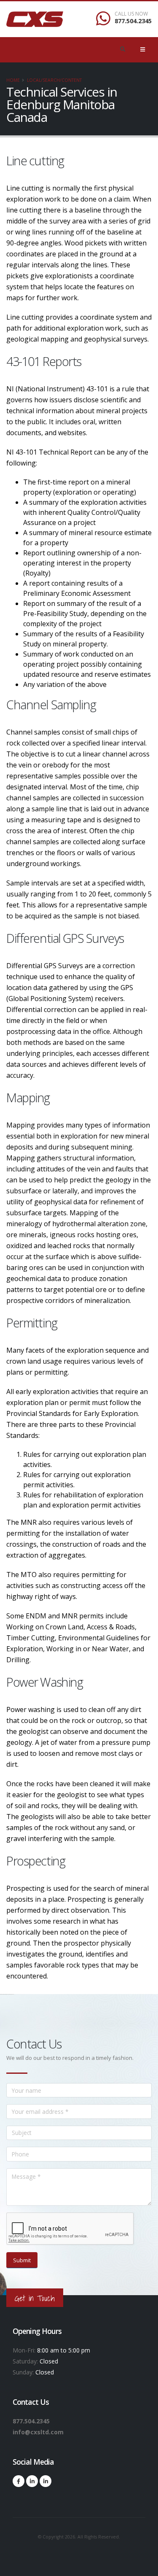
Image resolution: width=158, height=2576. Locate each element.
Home (13, 80)
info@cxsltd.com (38, 2432)
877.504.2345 (133, 21)
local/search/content (54, 80)
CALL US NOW (131, 14)
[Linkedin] (32, 2481)
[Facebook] (19, 2481)
